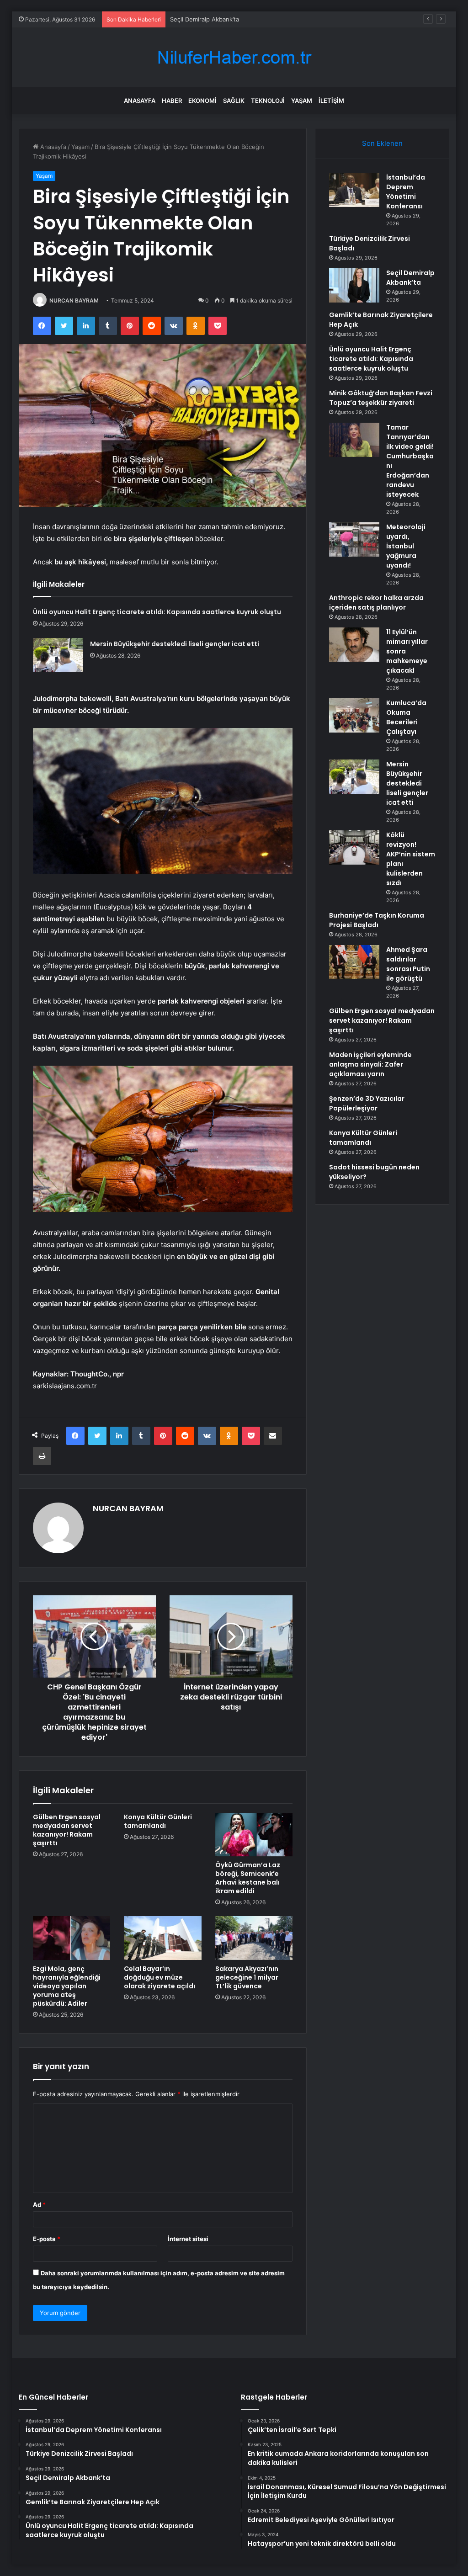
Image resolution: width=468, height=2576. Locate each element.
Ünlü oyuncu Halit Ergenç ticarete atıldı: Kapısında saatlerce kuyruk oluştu (157, 612)
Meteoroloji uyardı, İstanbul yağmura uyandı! (406, 546)
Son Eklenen (382, 143)
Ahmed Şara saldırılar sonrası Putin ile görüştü (408, 964)
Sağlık (234, 101)
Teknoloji (268, 101)
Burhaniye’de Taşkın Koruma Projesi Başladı (377, 920)
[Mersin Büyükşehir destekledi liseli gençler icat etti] (58, 655)
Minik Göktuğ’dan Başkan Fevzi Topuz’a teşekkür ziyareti (381, 398)
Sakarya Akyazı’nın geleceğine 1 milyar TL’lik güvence (247, 1977)
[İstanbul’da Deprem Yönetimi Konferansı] (354, 190)
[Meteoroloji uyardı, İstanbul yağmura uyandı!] (354, 539)
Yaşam (302, 101)
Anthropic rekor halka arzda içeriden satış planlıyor (376, 603)
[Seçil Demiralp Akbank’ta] (354, 285)
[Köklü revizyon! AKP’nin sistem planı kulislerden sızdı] (354, 847)
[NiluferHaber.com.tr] (234, 57)
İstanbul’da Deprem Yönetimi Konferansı (406, 192)
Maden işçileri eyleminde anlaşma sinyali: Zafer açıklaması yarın (370, 1064)
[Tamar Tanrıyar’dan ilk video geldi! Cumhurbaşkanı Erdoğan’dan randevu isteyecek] (354, 440)
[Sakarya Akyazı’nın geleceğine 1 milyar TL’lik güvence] (254, 1938)
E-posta (47, 2239)
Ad (39, 2204)
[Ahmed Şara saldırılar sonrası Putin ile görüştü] (354, 962)
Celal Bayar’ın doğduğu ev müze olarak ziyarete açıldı (160, 1977)
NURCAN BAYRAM (74, 300)
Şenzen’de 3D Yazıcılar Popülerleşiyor (367, 1103)
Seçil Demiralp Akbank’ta (205, 19)
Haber (172, 101)
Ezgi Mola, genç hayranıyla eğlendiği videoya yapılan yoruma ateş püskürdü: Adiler (67, 1986)
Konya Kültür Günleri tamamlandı (158, 1821)
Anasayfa (140, 101)
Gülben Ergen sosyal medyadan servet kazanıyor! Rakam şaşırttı (67, 1830)
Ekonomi (202, 101)
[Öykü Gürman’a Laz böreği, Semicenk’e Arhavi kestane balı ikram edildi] (254, 1835)
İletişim (331, 101)
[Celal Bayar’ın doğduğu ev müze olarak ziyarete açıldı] (163, 1938)
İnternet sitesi (188, 2239)
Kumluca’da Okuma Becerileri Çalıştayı (406, 717)
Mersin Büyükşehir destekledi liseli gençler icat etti (175, 644)
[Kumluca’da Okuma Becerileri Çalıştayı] (354, 715)
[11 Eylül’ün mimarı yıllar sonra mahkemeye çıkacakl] (354, 645)
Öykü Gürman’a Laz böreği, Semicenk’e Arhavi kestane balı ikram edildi (248, 1878)
